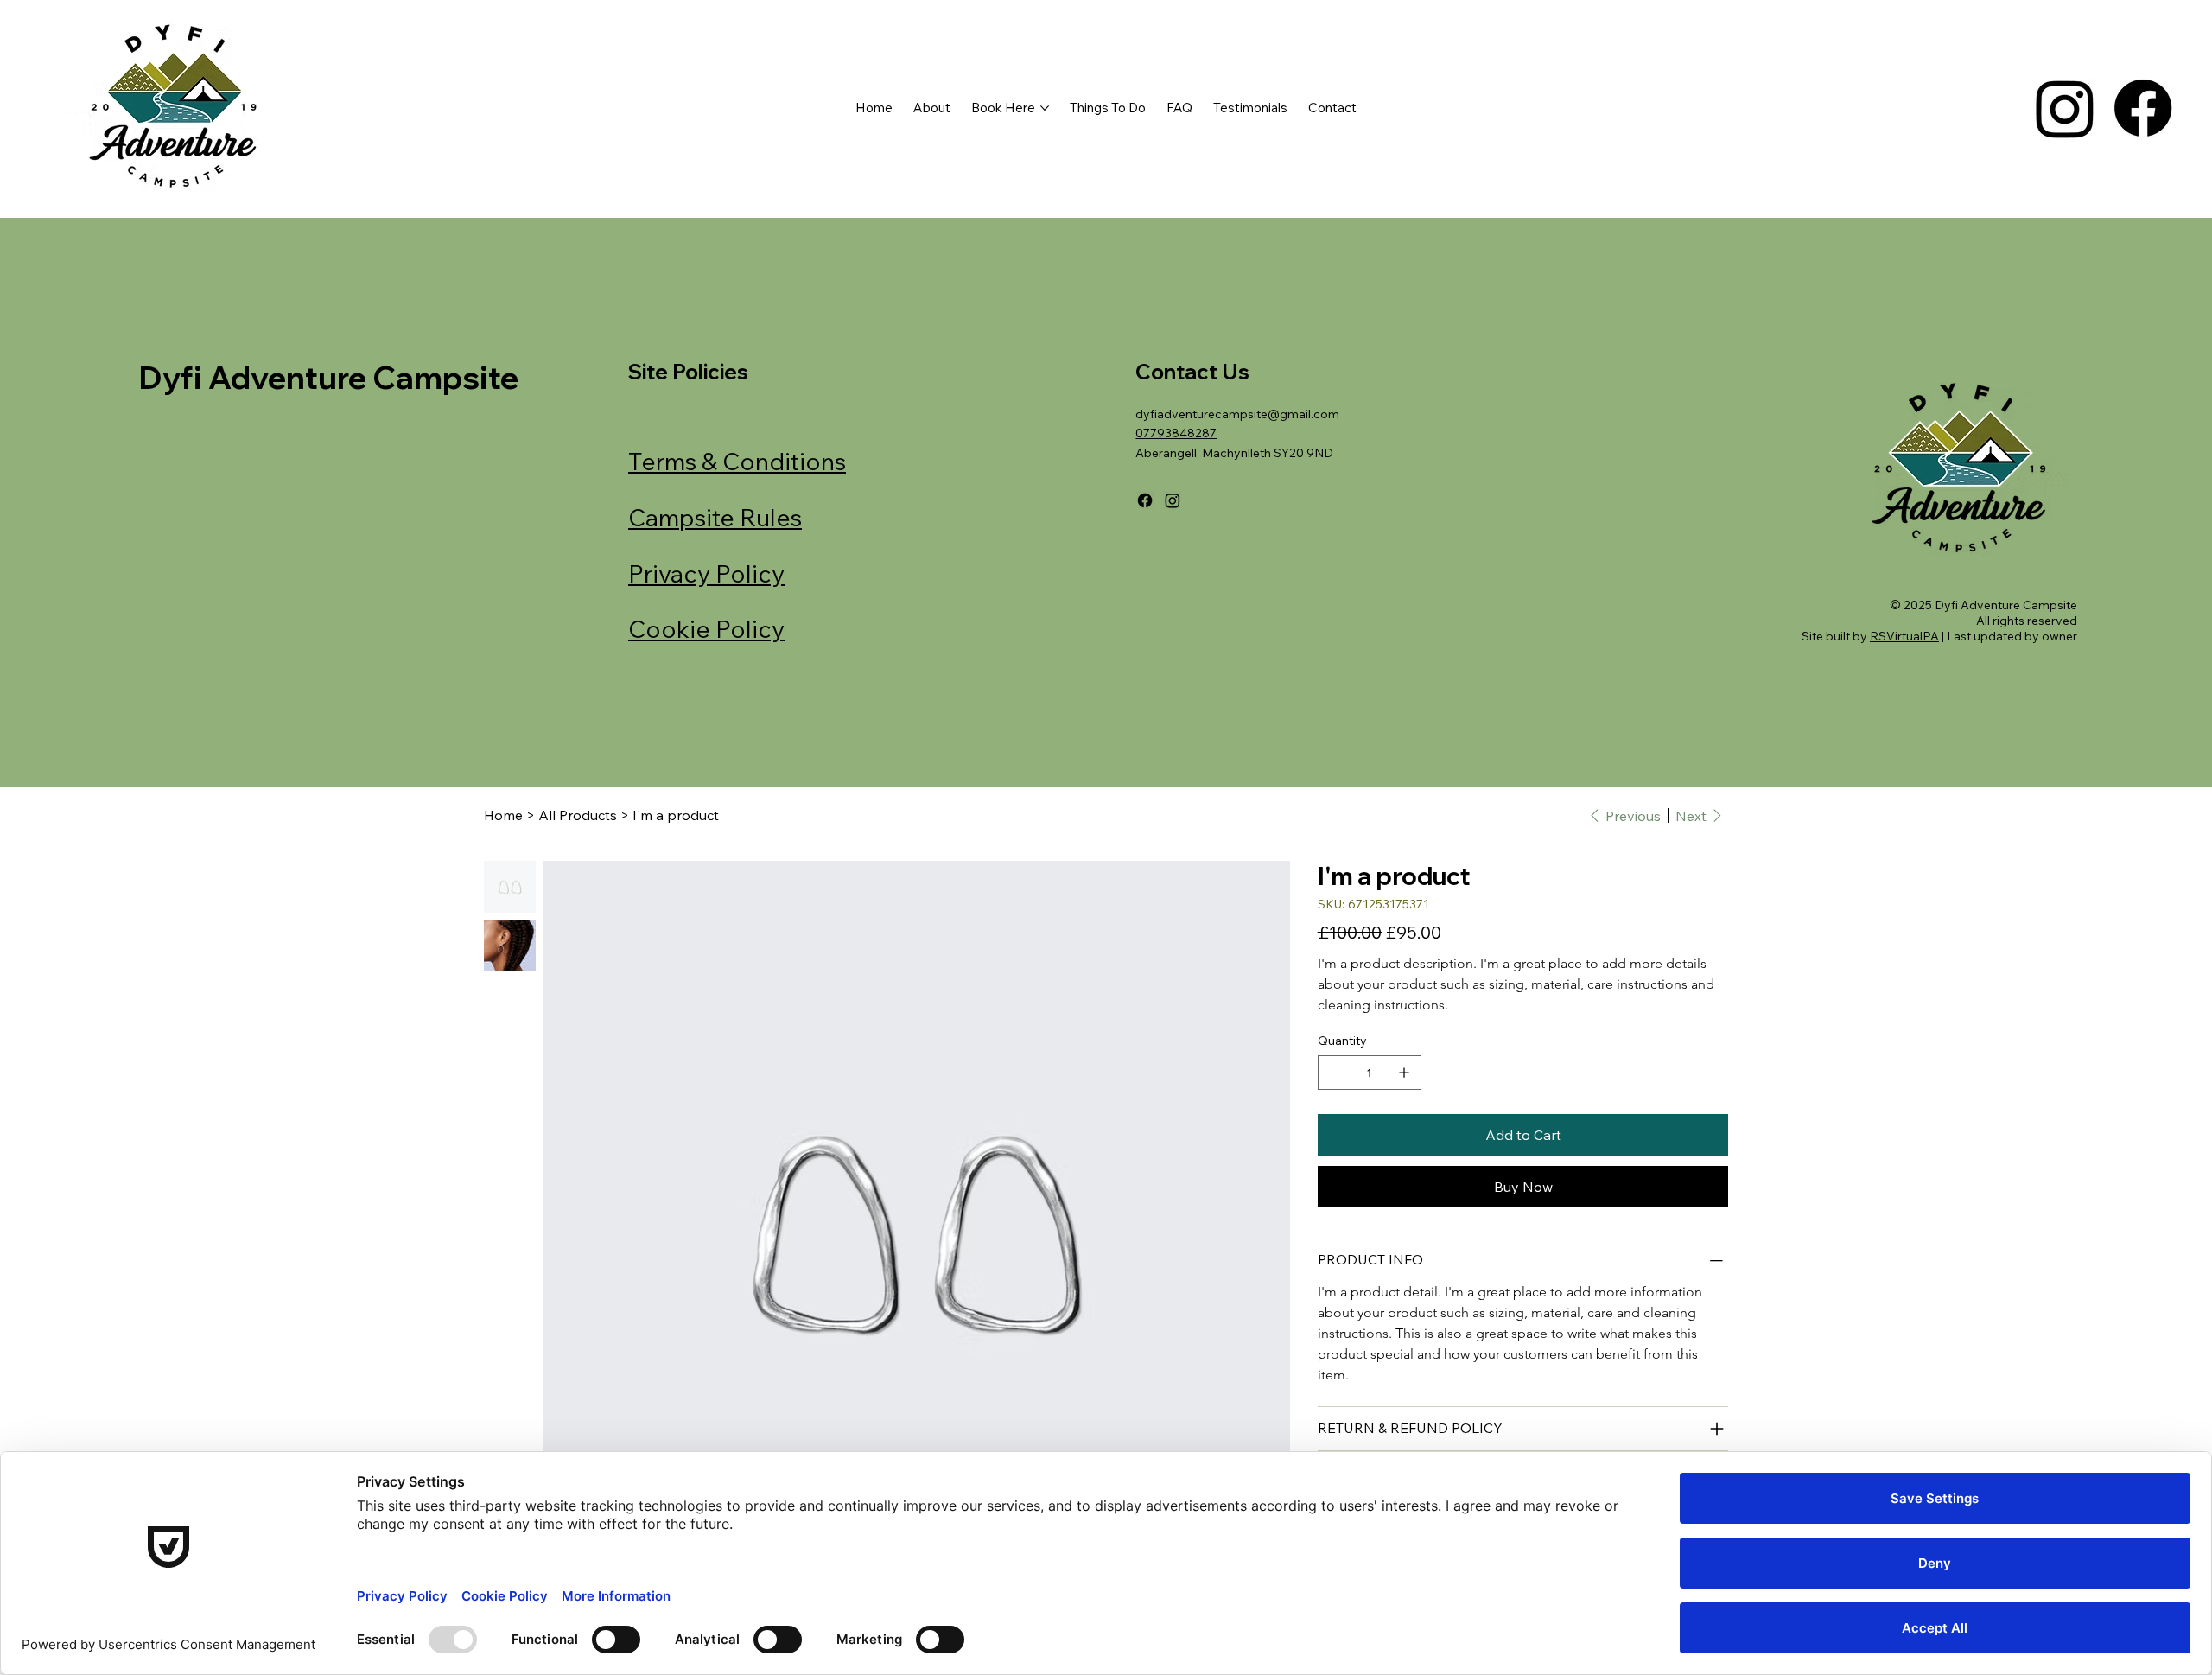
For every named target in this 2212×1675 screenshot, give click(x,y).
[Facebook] (2143, 108)
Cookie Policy (706, 629)
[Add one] (1404, 1073)
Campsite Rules (715, 517)
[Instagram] (2065, 108)
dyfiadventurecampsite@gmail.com (1237, 414)
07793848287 (1176, 433)
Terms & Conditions (737, 461)
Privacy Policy (706, 573)
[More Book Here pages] (1045, 108)
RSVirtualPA (1904, 636)
